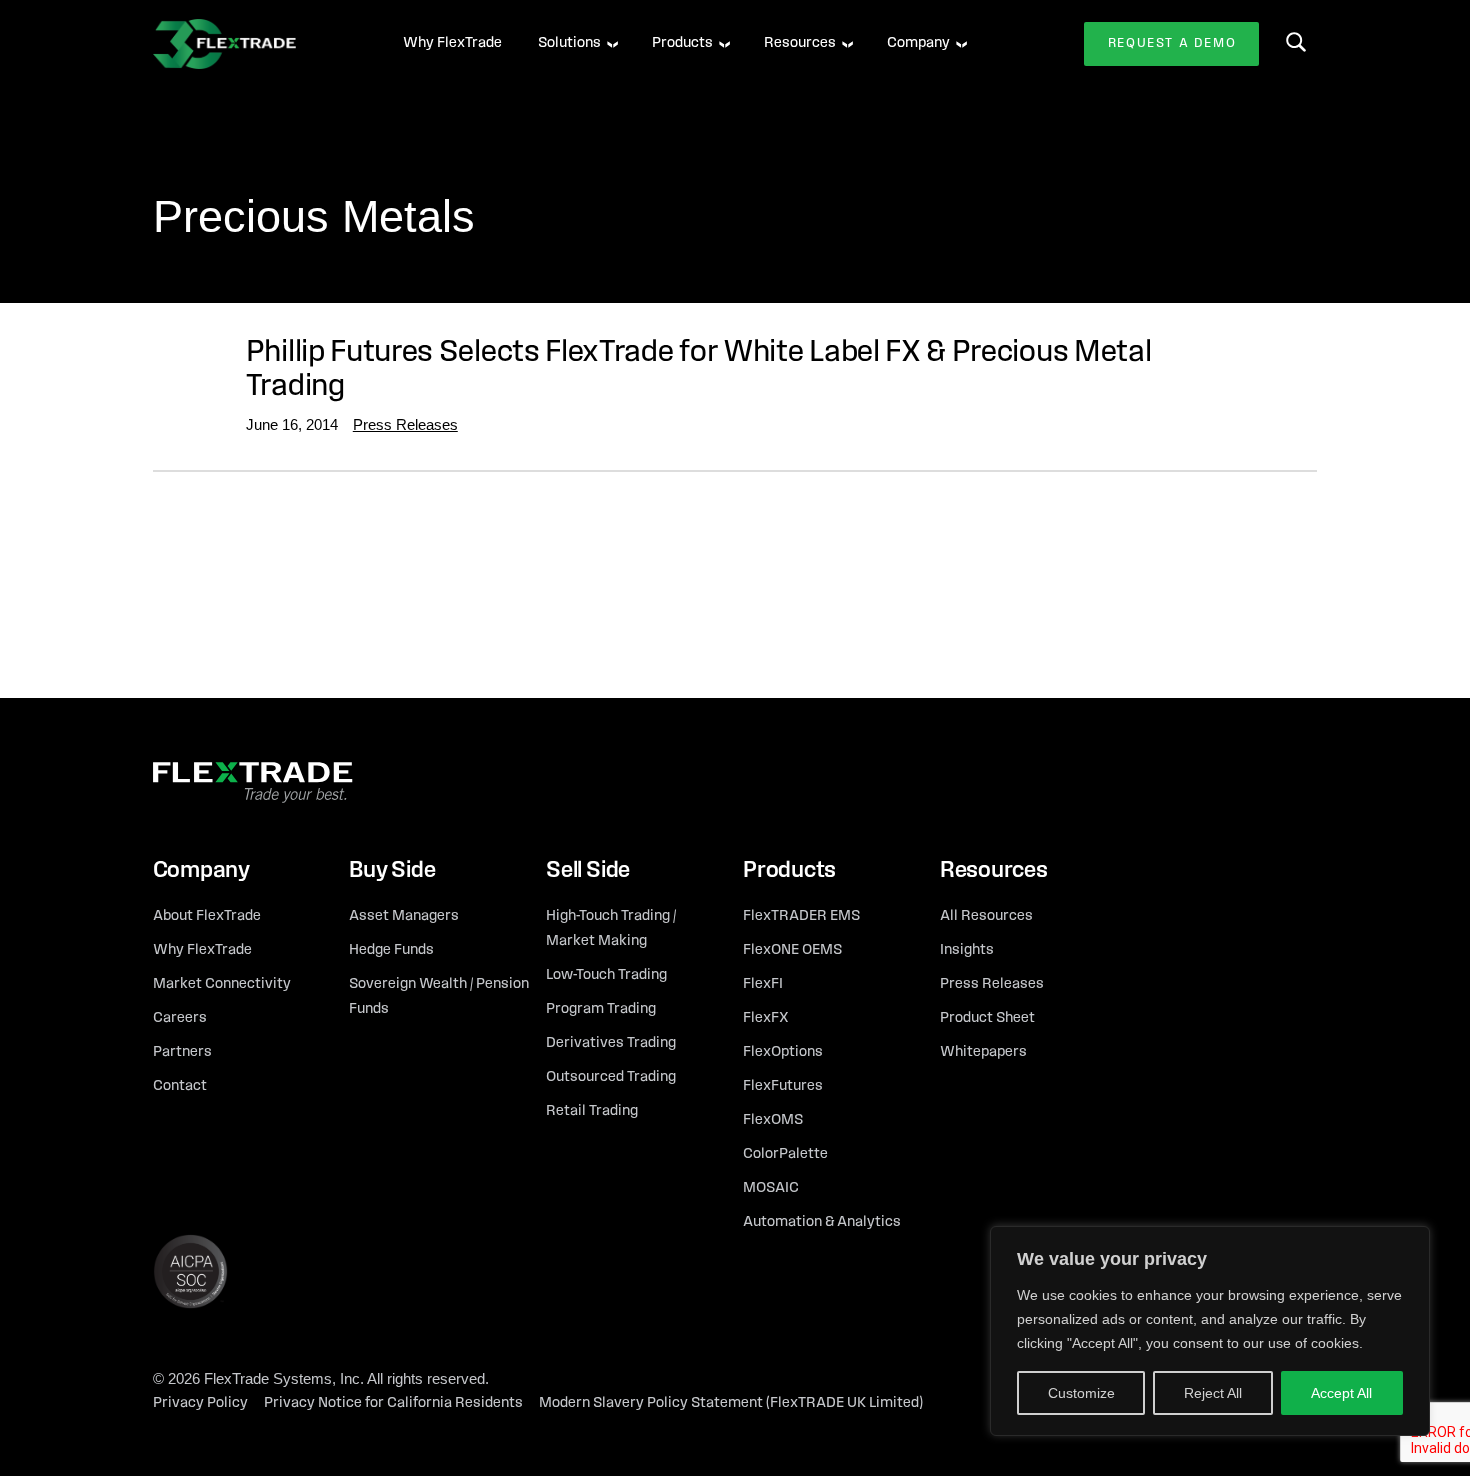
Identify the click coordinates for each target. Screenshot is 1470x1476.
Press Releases (405, 424)
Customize (1081, 1393)
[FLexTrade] (253, 44)
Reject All (1213, 1393)
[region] (1210, 1331)
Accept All (1341, 1393)
